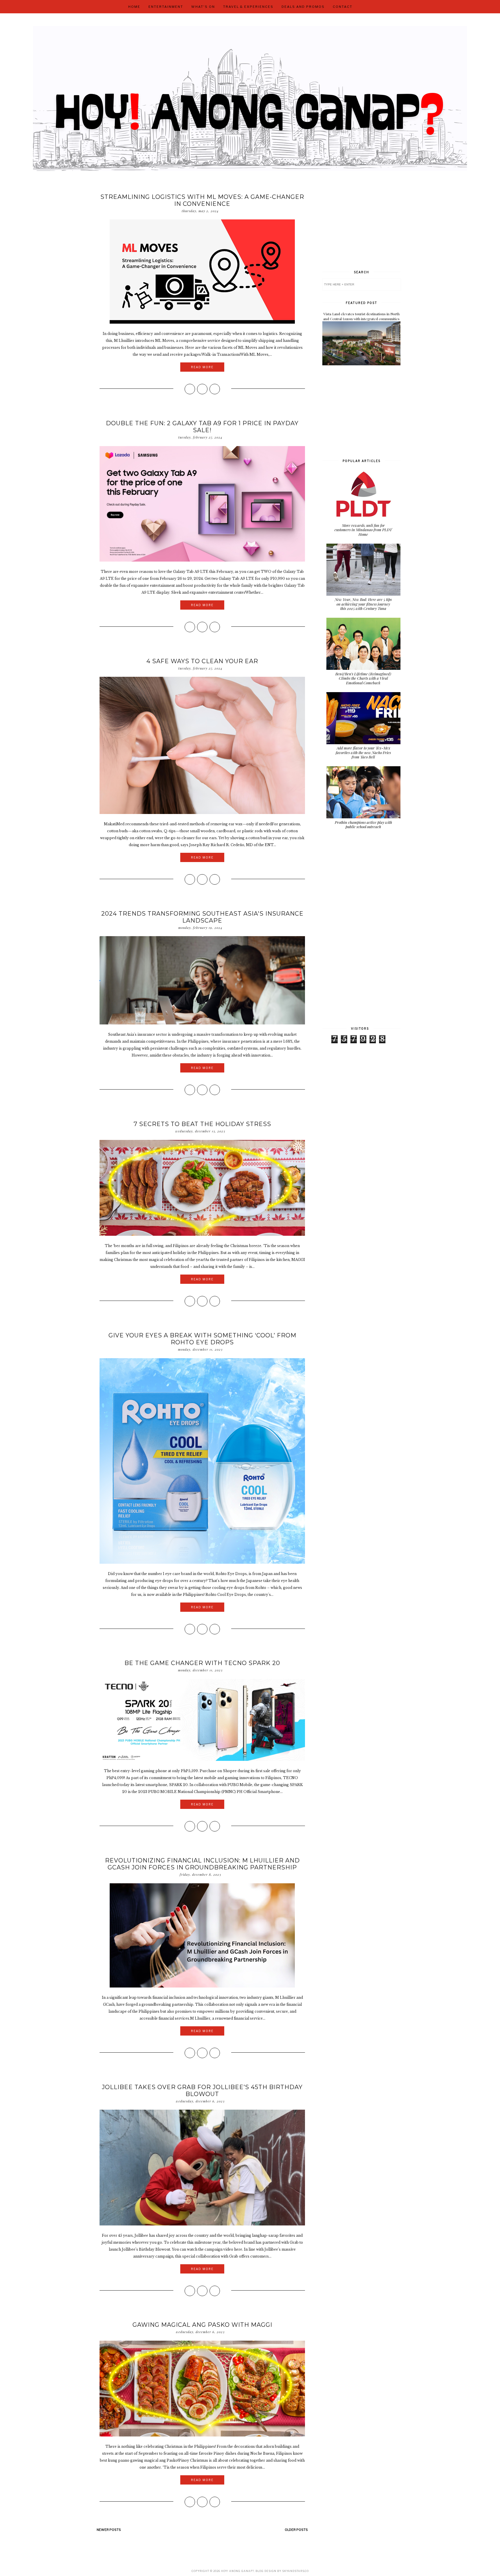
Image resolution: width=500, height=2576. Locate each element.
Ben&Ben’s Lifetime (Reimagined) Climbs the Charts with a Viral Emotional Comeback (363, 678)
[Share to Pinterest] (215, 389)
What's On (203, 7)
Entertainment (166, 7)
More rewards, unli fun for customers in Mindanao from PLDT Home (363, 530)
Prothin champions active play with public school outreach (363, 825)
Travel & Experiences (248, 7)
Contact (343, 7)
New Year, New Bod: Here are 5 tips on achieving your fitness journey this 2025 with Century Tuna (363, 604)
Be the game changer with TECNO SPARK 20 (202, 1663)
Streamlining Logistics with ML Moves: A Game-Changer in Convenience (202, 200)
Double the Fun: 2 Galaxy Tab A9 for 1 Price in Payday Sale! (202, 427)
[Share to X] (202, 389)
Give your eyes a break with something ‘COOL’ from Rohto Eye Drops (202, 1339)
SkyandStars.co (295, 2571)
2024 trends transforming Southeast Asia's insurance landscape (202, 917)
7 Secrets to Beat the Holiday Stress (202, 1124)
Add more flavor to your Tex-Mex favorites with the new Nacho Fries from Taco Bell (363, 752)
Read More (202, 367)
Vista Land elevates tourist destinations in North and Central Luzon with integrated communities (361, 316)
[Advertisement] (366, 223)
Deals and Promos (303, 7)
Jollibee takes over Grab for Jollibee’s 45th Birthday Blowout (202, 2091)
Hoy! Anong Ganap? (238, 2571)
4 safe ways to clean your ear (202, 661)
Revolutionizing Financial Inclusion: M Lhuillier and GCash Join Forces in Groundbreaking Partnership (202, 1864)
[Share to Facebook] (190, 389)
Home (134, 7)
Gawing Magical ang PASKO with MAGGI (202, 2325)
